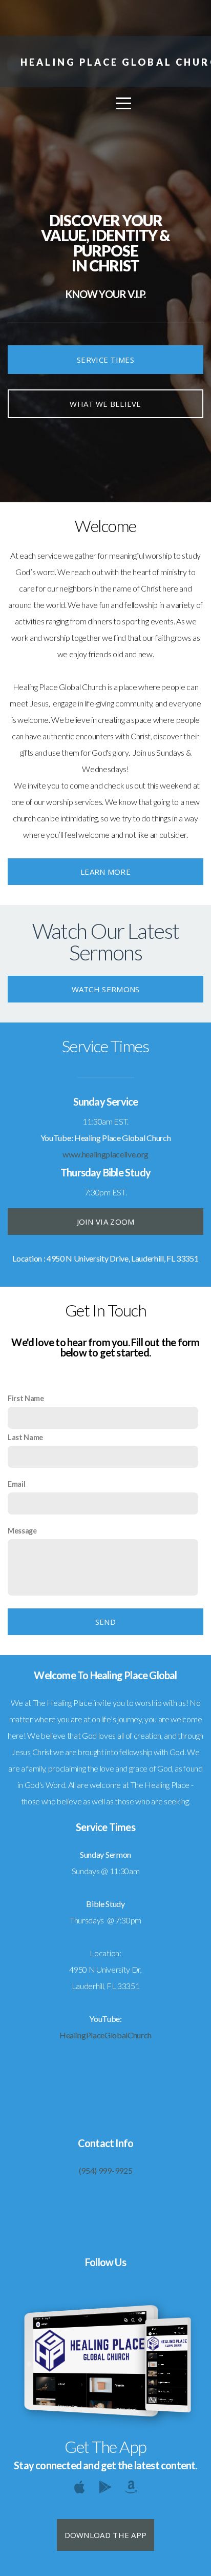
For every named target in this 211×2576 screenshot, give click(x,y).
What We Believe (105, 404)
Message (22, 1531)
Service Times (105, 360)
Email (16, 1484)
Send (105, 1622)
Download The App (106, 2535)
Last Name (25, 1437)
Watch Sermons (106, 989)
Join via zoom (106, 1222)
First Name (26, 1398)
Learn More (105, 872)
